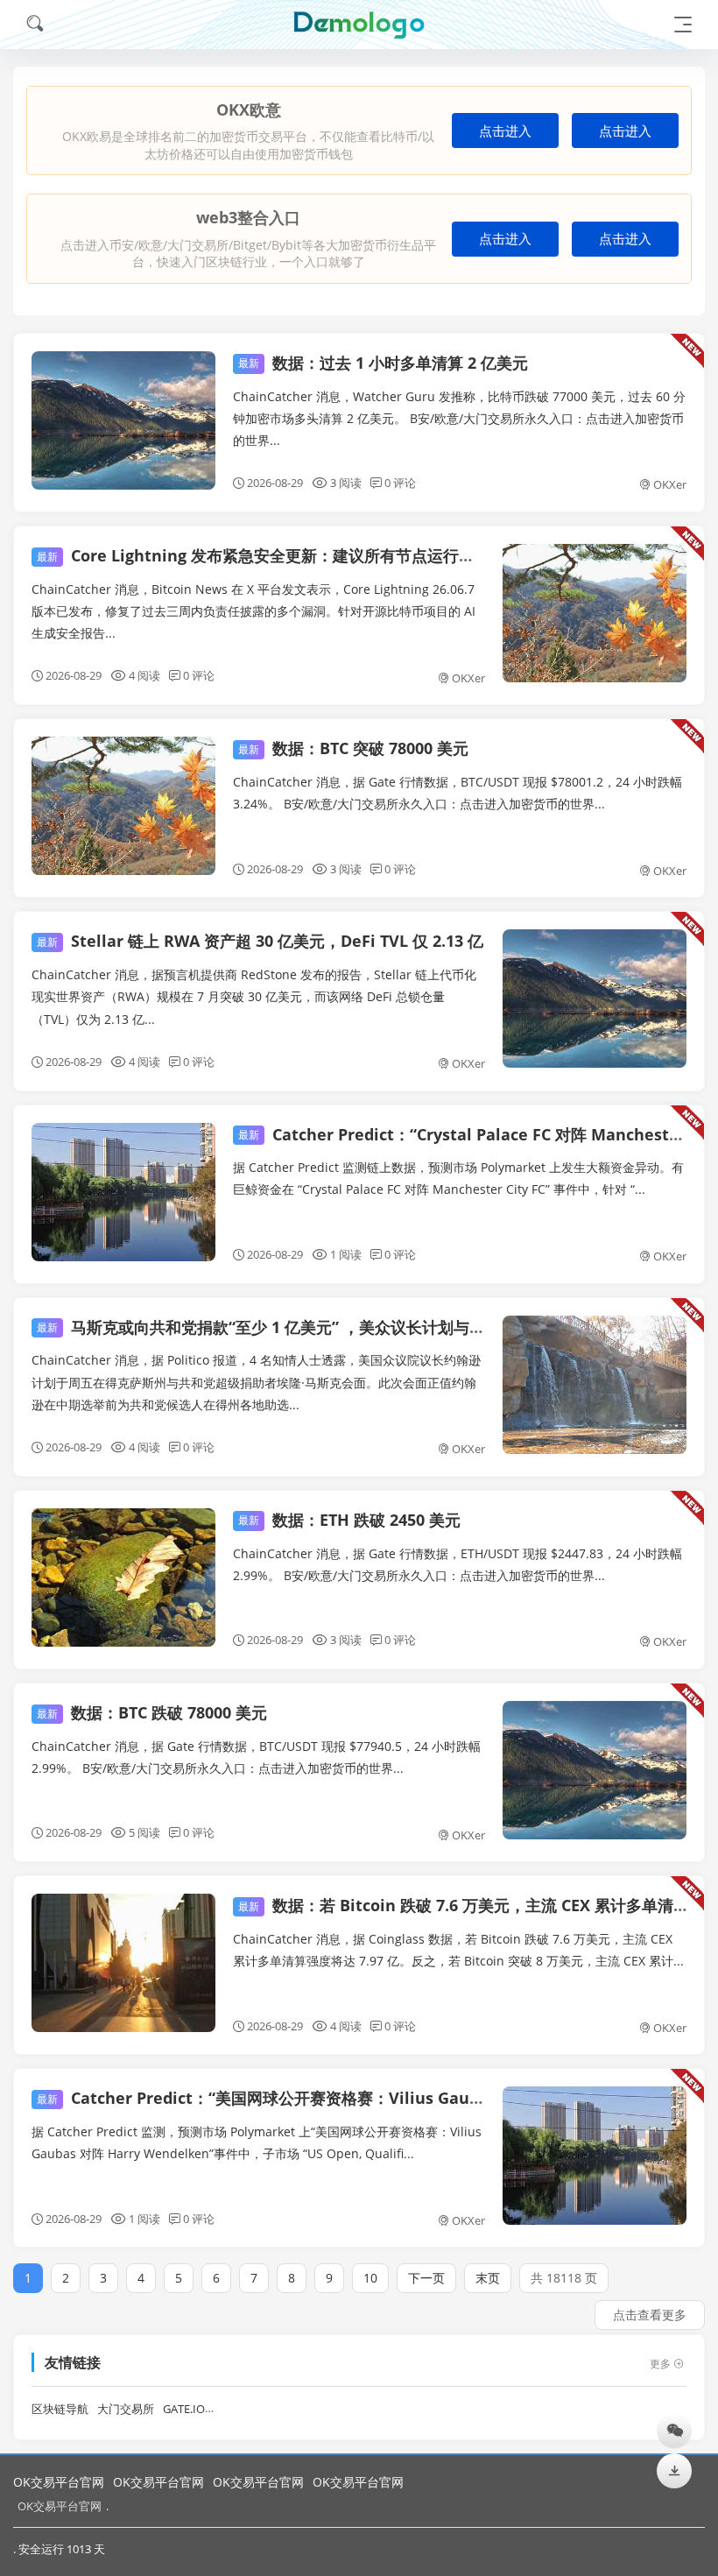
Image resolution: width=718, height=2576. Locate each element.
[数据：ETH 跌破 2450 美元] (123, 1577)
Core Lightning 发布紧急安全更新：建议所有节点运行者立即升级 (287, 555)
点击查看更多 (650, 2315)
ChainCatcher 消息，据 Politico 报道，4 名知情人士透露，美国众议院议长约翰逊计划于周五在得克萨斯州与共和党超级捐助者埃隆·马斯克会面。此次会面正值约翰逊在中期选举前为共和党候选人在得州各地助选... (256, 1382)
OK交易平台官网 (59, 2482)
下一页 (426, 2278)
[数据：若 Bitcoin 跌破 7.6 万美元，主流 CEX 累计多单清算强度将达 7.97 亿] (123, 1963)
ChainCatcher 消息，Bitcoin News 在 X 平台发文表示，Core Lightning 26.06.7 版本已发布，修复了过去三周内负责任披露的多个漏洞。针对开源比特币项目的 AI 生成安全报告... (253, 611)
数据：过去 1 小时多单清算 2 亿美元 (383, 363)
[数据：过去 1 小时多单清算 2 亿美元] (123, 420)
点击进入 (505, 131)
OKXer (670, 484)
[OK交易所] (359, 24)
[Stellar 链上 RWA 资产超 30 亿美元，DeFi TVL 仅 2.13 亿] (595, 999)
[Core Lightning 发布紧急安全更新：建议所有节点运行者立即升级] (595, 613)
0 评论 (400, 483)
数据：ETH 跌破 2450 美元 (349, 1520)
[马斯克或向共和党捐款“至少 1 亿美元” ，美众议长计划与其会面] (595, 1385)
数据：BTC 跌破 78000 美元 (152, 1712)
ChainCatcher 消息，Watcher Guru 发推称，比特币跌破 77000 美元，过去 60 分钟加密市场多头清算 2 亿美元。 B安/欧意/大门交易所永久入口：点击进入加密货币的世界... (459, 418)
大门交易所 (126, 2410)
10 (370, 2278)
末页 (488, 2278)
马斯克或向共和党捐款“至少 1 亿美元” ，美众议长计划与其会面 (277, 1327)
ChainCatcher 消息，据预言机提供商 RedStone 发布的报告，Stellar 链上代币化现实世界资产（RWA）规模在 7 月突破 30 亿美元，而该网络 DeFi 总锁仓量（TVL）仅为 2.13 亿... (254, 996)
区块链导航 (60, 2410)
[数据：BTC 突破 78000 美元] (123, 806)
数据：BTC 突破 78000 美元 (353, 748)
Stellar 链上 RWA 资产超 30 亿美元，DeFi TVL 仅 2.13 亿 (260, 941)
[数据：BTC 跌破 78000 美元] (595, 1770)
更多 (660, 2364)
